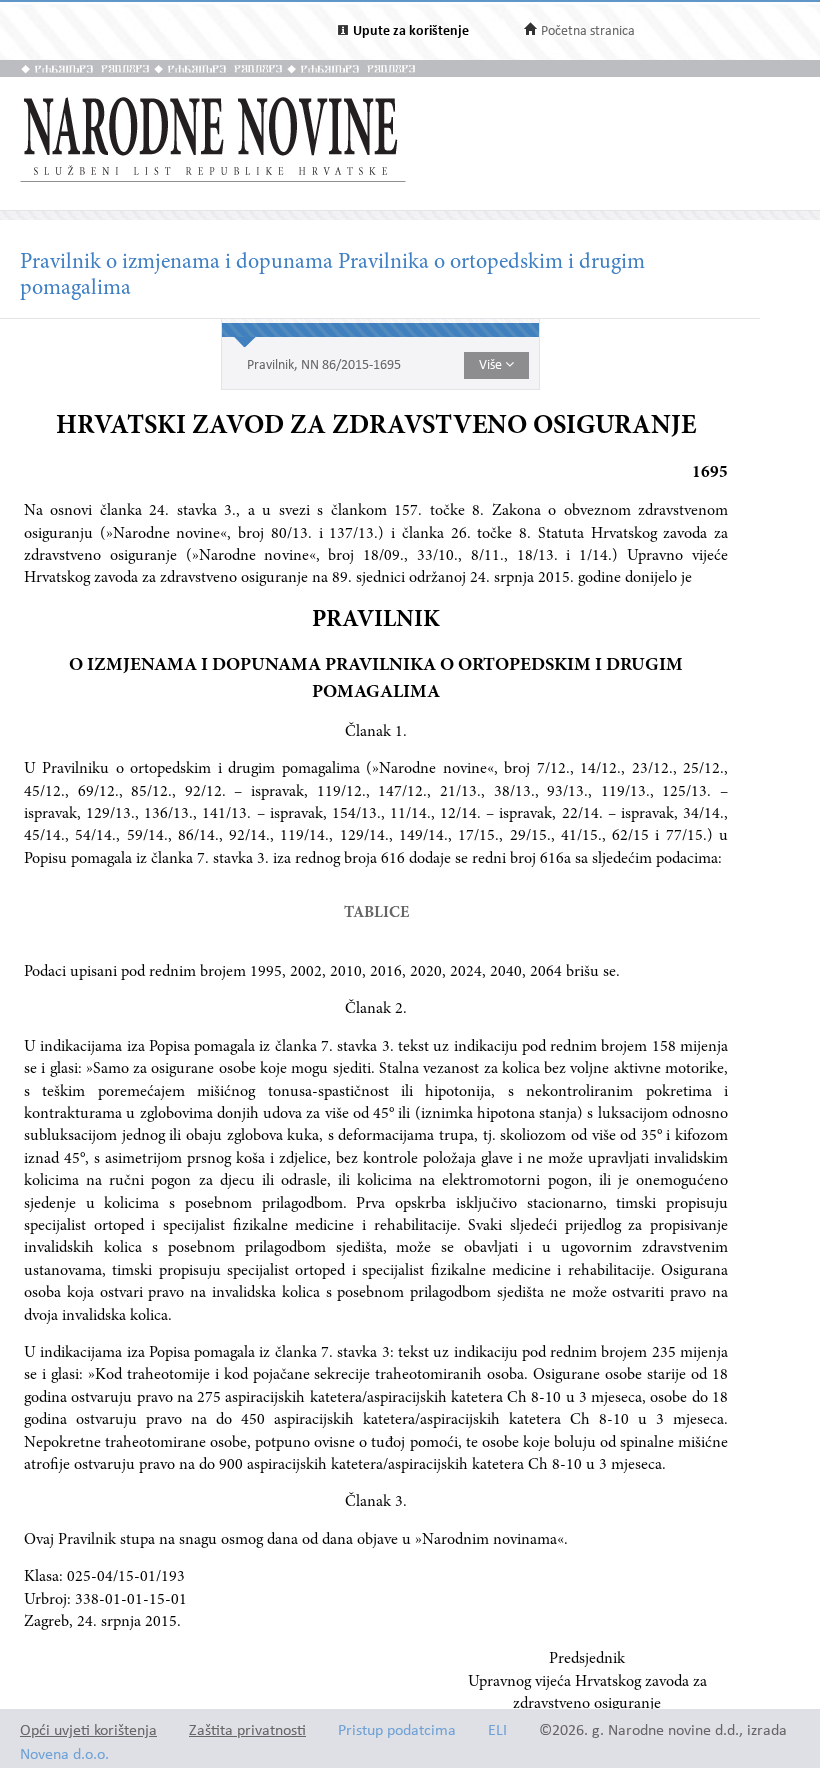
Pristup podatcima (397, 1731)
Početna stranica (588, 31)
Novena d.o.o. (64, 1755)
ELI (497, 1731)
